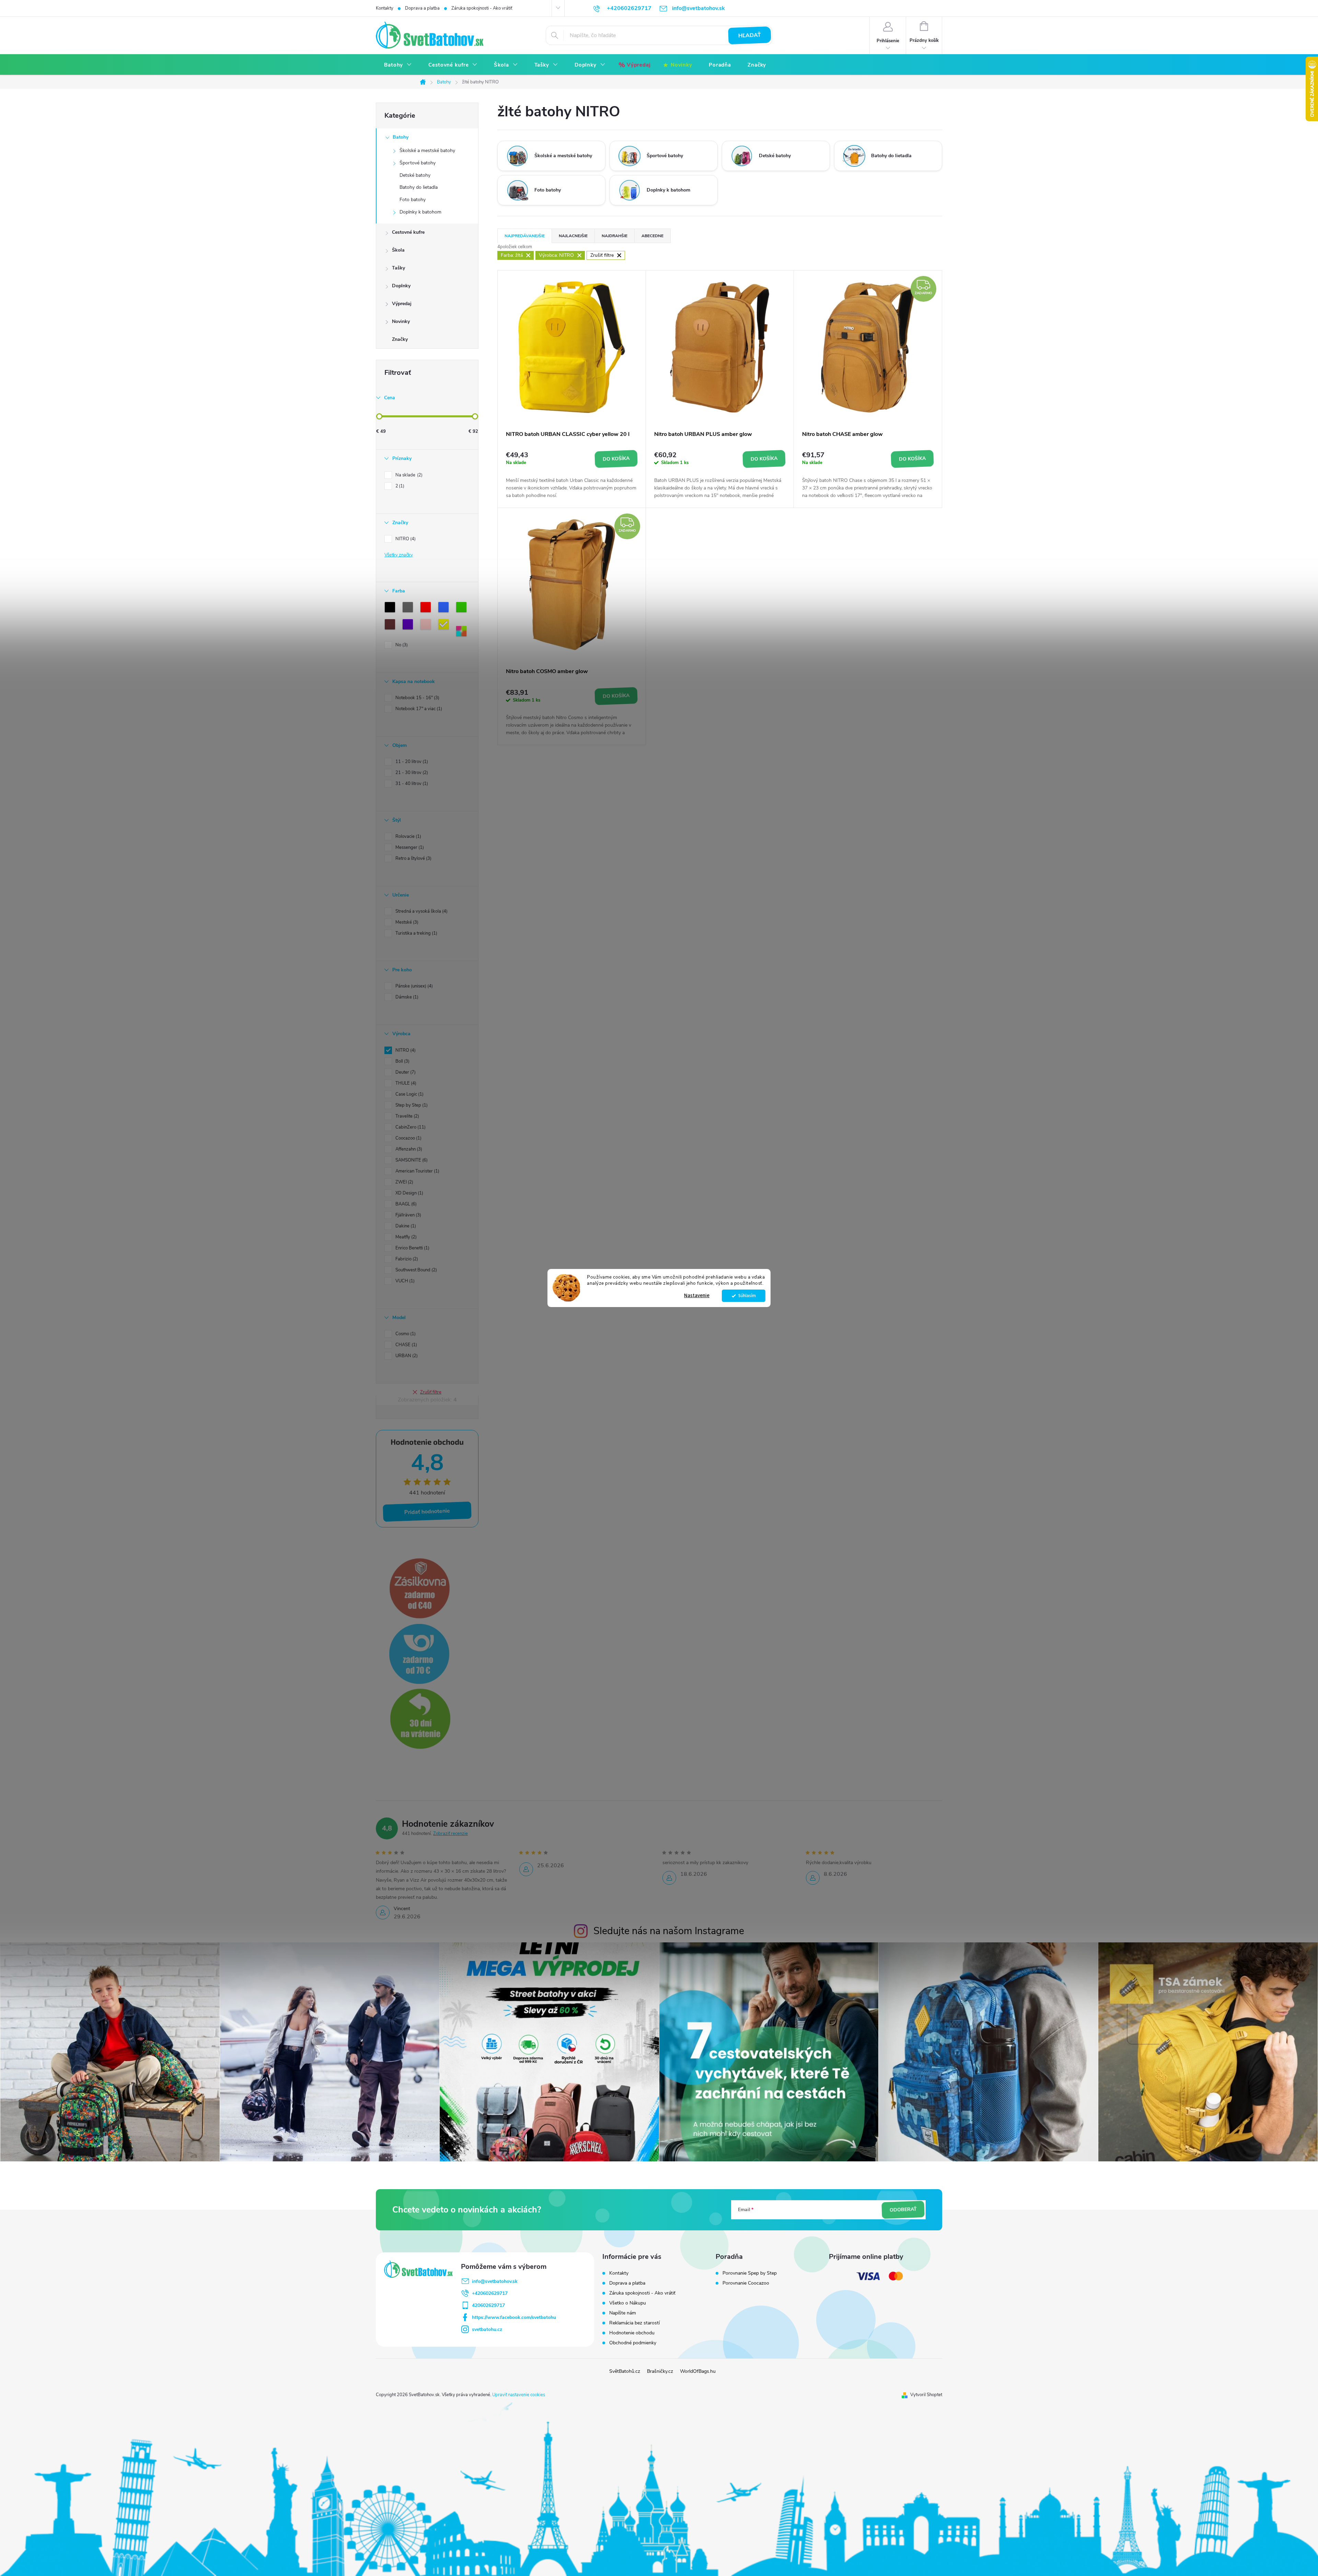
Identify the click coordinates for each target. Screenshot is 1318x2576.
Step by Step (411, 1105)
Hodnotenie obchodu (632, 2333)
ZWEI (404, 1182)
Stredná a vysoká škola (421, 911)
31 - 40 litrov (411, 784)
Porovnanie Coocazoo (746, 2283)
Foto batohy (413, 200)
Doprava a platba (422, 8)
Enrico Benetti (412, 1248)
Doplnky (401, 286)
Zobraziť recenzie (450, 1834)
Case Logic (409, 1094)
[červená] (427, 609)
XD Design (409, 1193)
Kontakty (385, 8)
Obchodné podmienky (633, 2343)
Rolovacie (408, 836)
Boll (402, 1061)
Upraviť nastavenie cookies (519, 2395)
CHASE (406, 1345)
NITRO (405, 539)
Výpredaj (402, 304)
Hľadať (750, 35)
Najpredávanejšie (525, 236)
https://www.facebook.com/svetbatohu (514, 2317)
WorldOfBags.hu (698, 2371)
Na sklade (408, 475)
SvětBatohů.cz (625, 2371)
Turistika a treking (416, 933)
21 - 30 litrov (411, 773)
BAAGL (405, 1204)
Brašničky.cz (660, 2371)
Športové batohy (418, 163)
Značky (400, 339)
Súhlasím (747, 1296)
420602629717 (488, 2305)
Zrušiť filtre (431, 1392)
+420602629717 (490, 2293)
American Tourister (417, 1171)
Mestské (406, 922)
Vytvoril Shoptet (926, 2395)
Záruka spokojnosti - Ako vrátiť (482, 8)
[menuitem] (398, 65)
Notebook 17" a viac (418, 709)
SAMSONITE (411, 1160)
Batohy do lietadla (419, 187)
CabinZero (410, 1127)
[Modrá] (445, 609)
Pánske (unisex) (413, 986)
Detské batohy (415, 175)
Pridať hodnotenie (427, 1512)
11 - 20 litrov (411, 762)
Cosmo (405, 1334)
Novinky (401, 321)
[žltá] (445, 626)
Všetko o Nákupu (628, 2303)
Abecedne (652, 236)
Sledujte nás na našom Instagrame (669, 1931)
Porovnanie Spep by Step (750, 2273)
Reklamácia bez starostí (634, 2323)
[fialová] (409, 626)
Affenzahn (408, 1149)
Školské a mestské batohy (427, 151)
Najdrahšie (615, 236)
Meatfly (405, 1237)
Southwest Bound (415, 1270)
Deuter (405, 1072)
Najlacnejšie (573, 236)
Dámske (406, 997)
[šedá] (409, 609)
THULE (405, 1083)
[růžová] (427, 626)
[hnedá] (391, 626)
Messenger (409, 847)
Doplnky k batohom (420, 212)
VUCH (404, 1281)
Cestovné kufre (408, 232)
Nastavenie (697, 1296)
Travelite (407, 1116)
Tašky (398, 268)
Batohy (401, 137)
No (401, 645)
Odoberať (903, 2210)
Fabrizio (406, 1259)
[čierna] (391, 609)
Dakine (405, 1226)
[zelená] (463, 609)
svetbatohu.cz (487, 2329)
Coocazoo (408, 1138)
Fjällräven (408, 1215)
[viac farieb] (463, 633)
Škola (398, 250)
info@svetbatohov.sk (495, 2281)
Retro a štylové (413, 858)
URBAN (406, 1356)
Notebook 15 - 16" (417, 698)
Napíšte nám (623, 2313)
